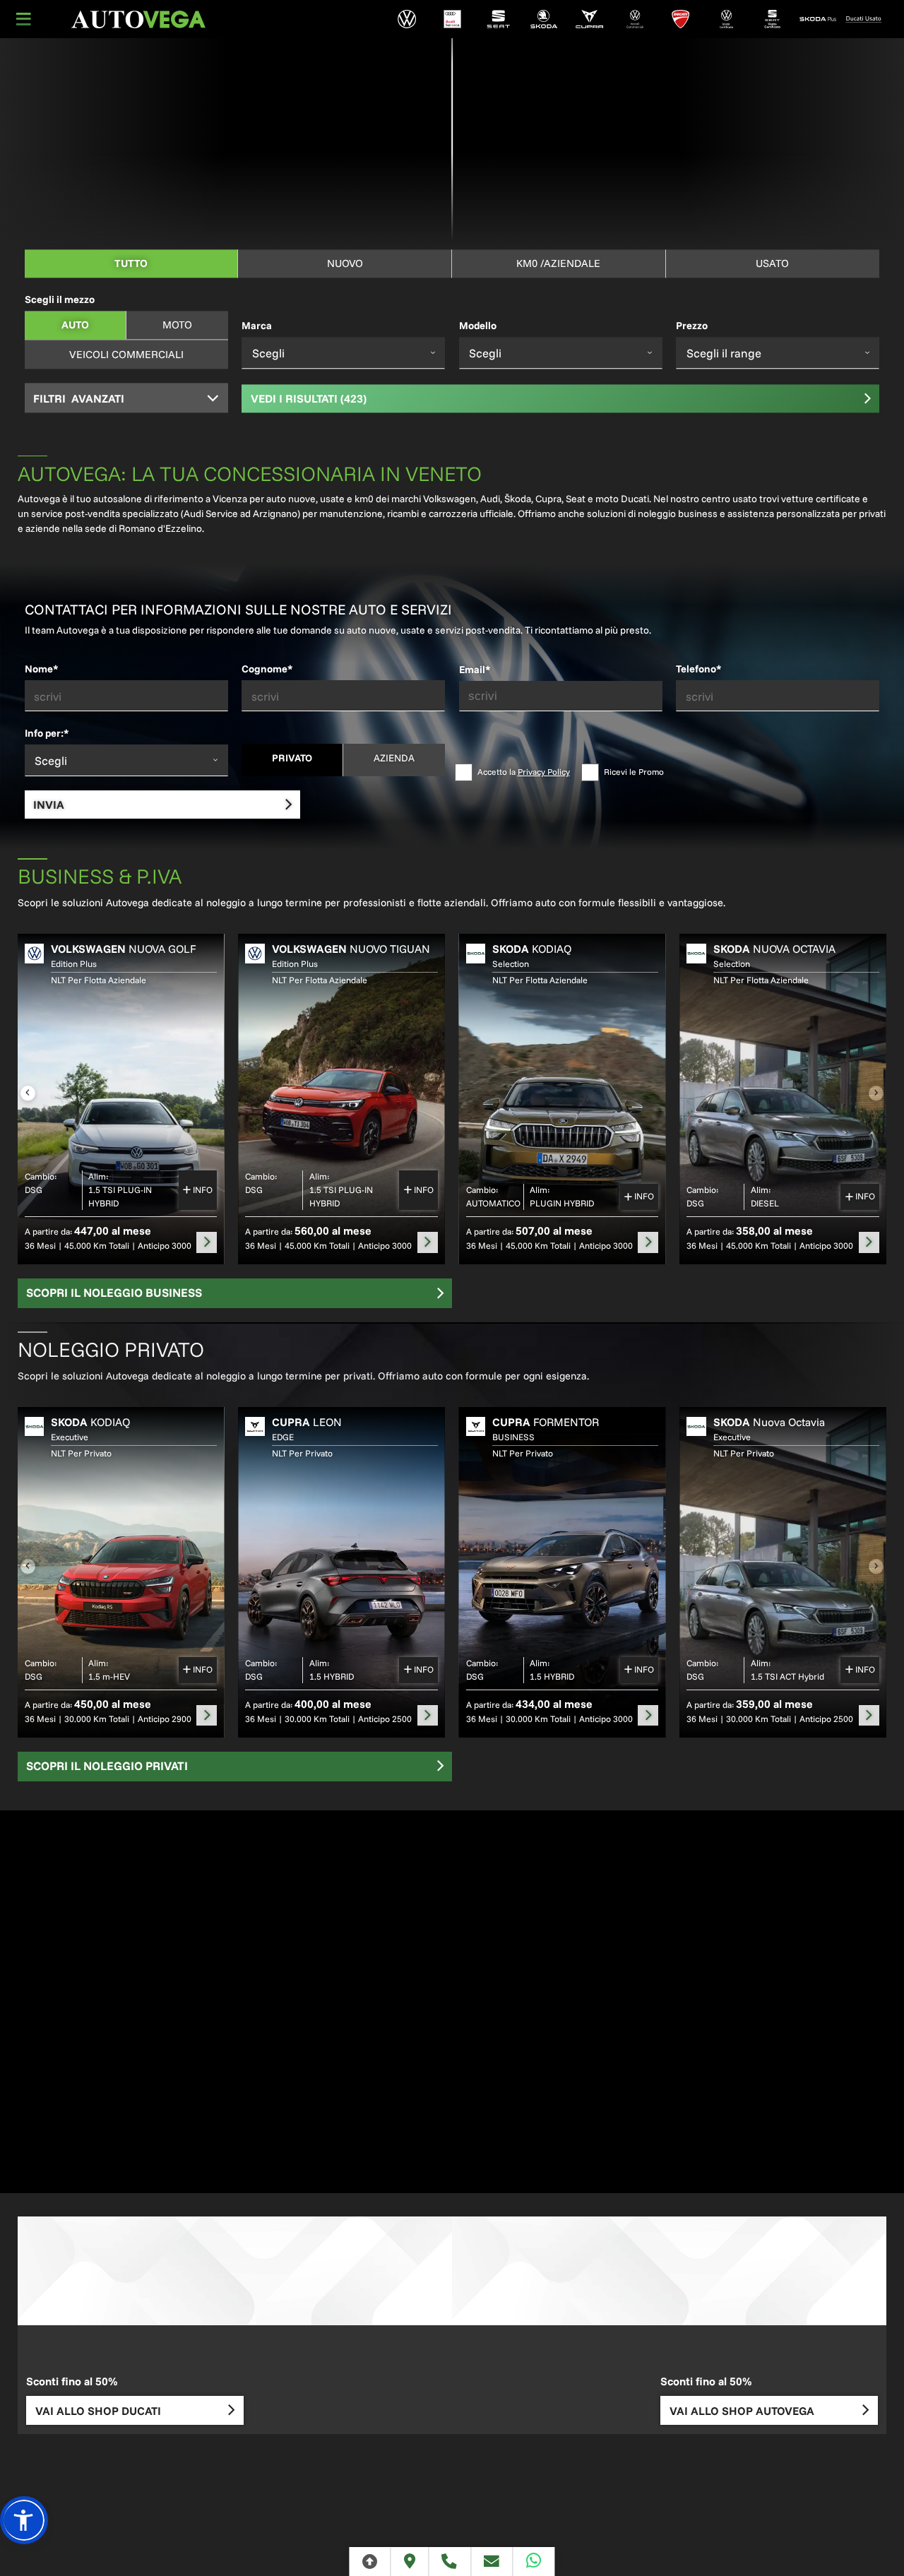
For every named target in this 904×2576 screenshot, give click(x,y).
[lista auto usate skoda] (818, 19)
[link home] (138, 19)
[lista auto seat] (498, 19)
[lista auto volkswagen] (406, 19)
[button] (24, 2520)
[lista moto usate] (863, 19)
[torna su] (370, 2562)
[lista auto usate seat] (772, 19)
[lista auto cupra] (589, 19)
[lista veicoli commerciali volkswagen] (635, 19)
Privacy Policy (544, 772)
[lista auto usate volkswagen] (726, 19)
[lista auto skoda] (544, 19)
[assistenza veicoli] (452, 19)
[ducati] (681, 19)
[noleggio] (207, 1242)
